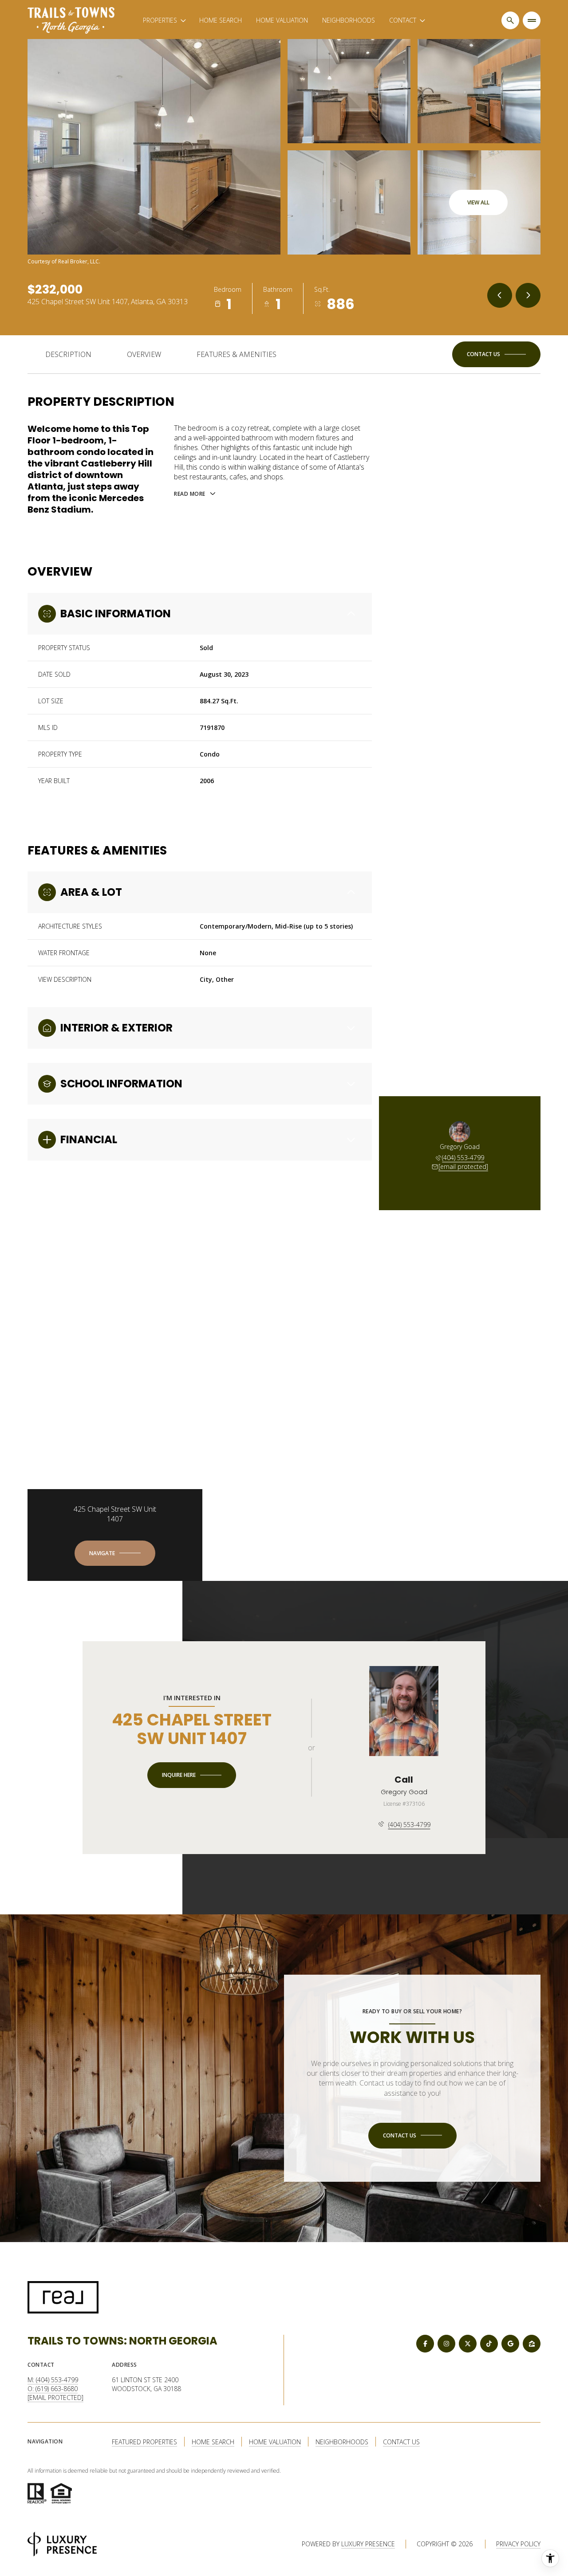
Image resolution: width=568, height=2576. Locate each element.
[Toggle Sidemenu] (532, 20)
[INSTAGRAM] (446, 2344)
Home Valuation (282, 20)
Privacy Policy (518, 2544)
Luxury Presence (368, 2544)
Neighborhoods (349, 20)
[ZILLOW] (532, 2344)
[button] (496, 354)
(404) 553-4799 (463, 1158)
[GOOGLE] (510, 2344)
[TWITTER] (468, 2344)
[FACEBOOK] (425, 2344)
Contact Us (401, 2442)
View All (478, 202)
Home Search (221, 20)
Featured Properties (144, 2442)
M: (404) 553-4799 (53, 2380)
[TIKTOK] (489, 2344)
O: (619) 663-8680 (53, 2389)
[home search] (510, 20)
